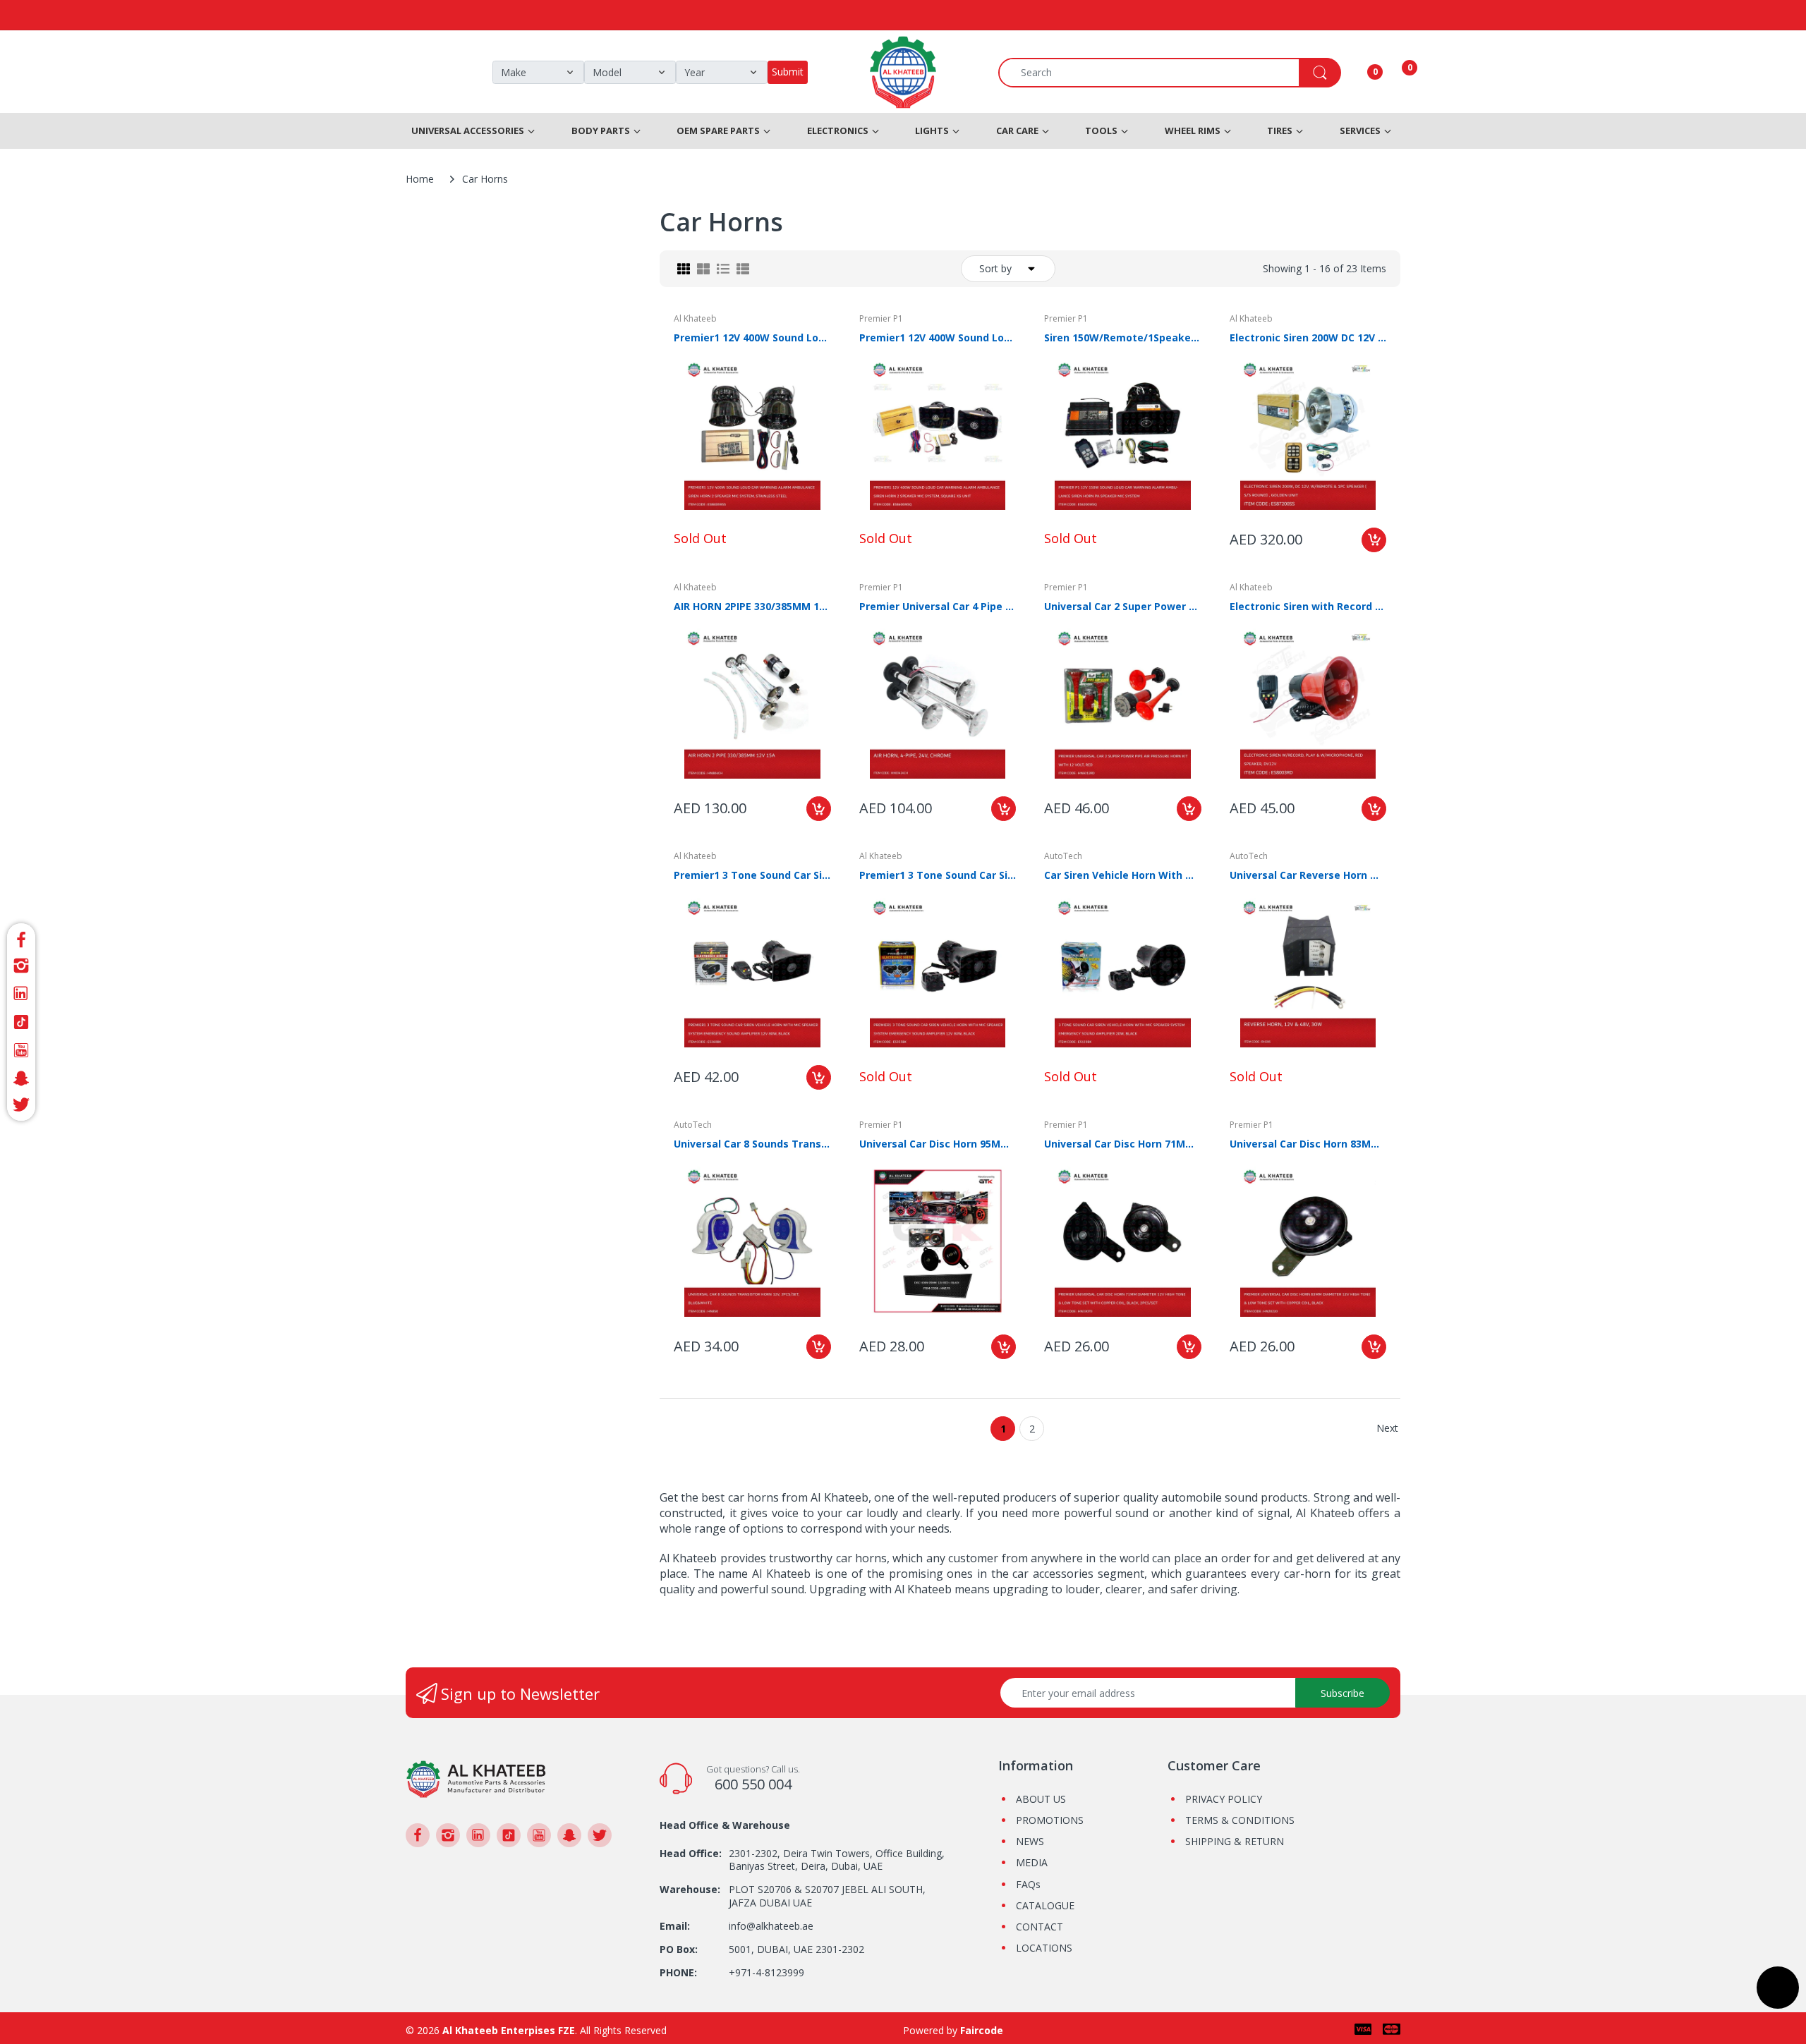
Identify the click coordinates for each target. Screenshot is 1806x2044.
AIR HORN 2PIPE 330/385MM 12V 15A (752, 606)
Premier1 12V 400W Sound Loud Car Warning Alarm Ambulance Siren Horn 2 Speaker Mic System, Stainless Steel (752, 337)
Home (420, 179)
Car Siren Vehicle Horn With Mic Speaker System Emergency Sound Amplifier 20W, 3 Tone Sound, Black (1123, 875)
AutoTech (1063, 856)
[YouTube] (21, 1050)
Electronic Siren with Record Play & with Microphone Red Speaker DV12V (1308, 606)
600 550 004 (753, 1784)
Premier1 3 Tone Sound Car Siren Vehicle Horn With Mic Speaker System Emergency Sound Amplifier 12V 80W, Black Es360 (752, 875)
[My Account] (1357, 73)
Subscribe (1343, 1693)
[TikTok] (21, 1022)
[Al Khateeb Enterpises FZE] (476, 1778)
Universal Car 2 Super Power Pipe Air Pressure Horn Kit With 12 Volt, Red (1123, 606)
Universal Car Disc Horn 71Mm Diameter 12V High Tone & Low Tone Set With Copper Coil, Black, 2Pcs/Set (1123, 1144)
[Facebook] (21, 938)
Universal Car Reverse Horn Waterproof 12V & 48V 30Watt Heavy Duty (1308, 875)
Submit (788, 72)
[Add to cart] (1374, 540)
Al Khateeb (695, 318)
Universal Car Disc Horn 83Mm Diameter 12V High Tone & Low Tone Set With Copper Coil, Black (1308, 1144)
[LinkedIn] (21, 994)
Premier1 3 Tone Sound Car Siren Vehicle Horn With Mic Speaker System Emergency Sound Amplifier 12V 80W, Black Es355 (938, 875)
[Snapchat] (21, 1078)
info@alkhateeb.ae (771, 1926)
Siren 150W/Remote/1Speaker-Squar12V (1123, 337)
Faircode (982, 2030)
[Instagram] (21, 966)
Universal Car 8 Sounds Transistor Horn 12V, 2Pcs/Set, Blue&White (752, 1144)
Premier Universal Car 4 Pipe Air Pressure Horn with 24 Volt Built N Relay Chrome (938, 606)
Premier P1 (881, 318)
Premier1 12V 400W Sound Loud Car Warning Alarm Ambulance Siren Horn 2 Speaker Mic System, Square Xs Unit (938, 337)
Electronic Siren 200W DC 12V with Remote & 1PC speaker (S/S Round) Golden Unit (1308, 337)
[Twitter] (21, 1107)
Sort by (995, 268)
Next (1387, 1428)
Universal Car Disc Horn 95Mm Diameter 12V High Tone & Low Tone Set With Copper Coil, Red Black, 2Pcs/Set (938, 1144)
